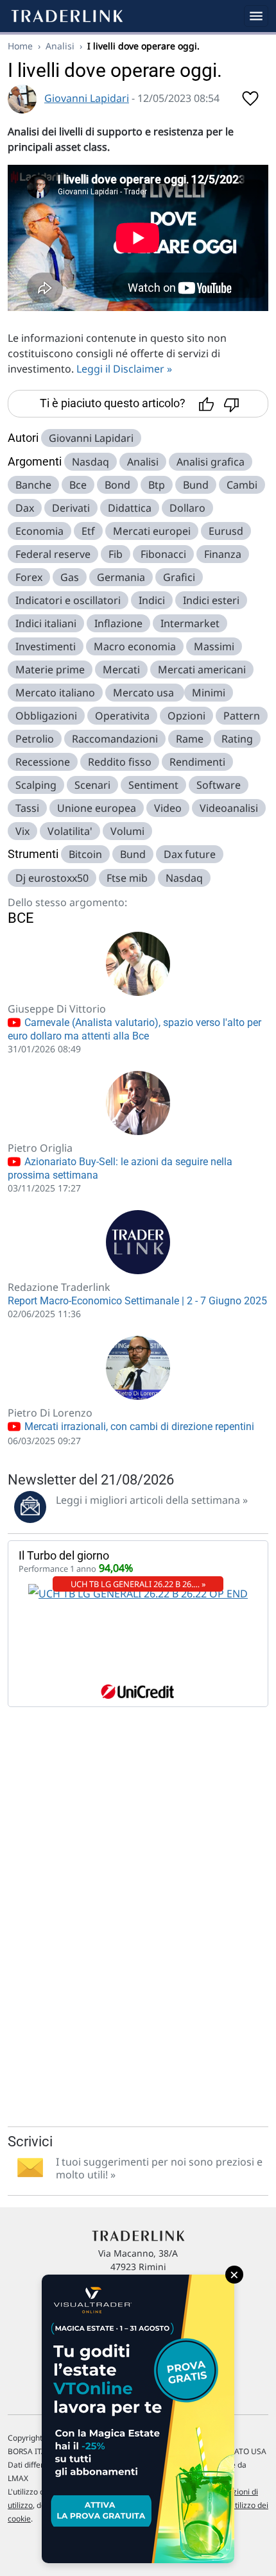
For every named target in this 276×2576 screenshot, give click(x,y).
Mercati (121, 669)
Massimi (214, 646)
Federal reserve (53, 554)
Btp (157, 485)
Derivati (71, 508)
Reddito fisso (120, 762)
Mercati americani (202, 669)
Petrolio (35, 739)
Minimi (209, 693)
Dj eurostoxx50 (52, 878)
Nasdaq (91, 462)
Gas (70, 577)
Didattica (130, 508)
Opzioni (186, 716)
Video (168, 808)
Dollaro (187, 508)
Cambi (242, 485)
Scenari (92, 785)
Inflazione (118, 623)
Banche (33, 485)
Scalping (36, 785)
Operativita (122, 716)
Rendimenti (197, 762)
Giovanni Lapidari (87, 98)
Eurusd (226, 531)
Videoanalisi (229, 808)
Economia (39, 531)
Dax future (190, 854)
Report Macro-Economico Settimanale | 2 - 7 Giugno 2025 (137, 1301)
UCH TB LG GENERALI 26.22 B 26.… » (138, 1584)
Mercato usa (145, 693)
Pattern (242, 716)
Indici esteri (211, 600)
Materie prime (50, 669)
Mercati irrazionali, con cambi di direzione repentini (138, 1427)
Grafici (179, 577)
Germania (121, 577)
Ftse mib (127, 878)
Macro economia (135, 646)
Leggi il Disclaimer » (124, 369)
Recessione (43, 762)
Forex (29, 577)
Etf (88, 531)
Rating (237, 739)
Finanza (223, 554)
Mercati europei (152, 531)
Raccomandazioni (115, 739)
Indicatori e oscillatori (68, 600)
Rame (190, 739)
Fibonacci (163, 554)
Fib (116, 554)
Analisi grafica (211, 462)
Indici (152, 600)
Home (20, 46)
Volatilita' (70, 831)
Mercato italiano (55, 693)
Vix (22, 831)
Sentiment (153, 785)
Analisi (60, 46)
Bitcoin (85, 854)
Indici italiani (46, 623)
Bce (78, 485)
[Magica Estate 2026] (138, 2419)
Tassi (27, 808)
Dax (25, 508)
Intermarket (190, 623)
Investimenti (46, 646)
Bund (196, 485)
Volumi (127, 831)
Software (219, 785)
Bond (117, 485)
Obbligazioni (46, 716)
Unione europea (97, 808)
